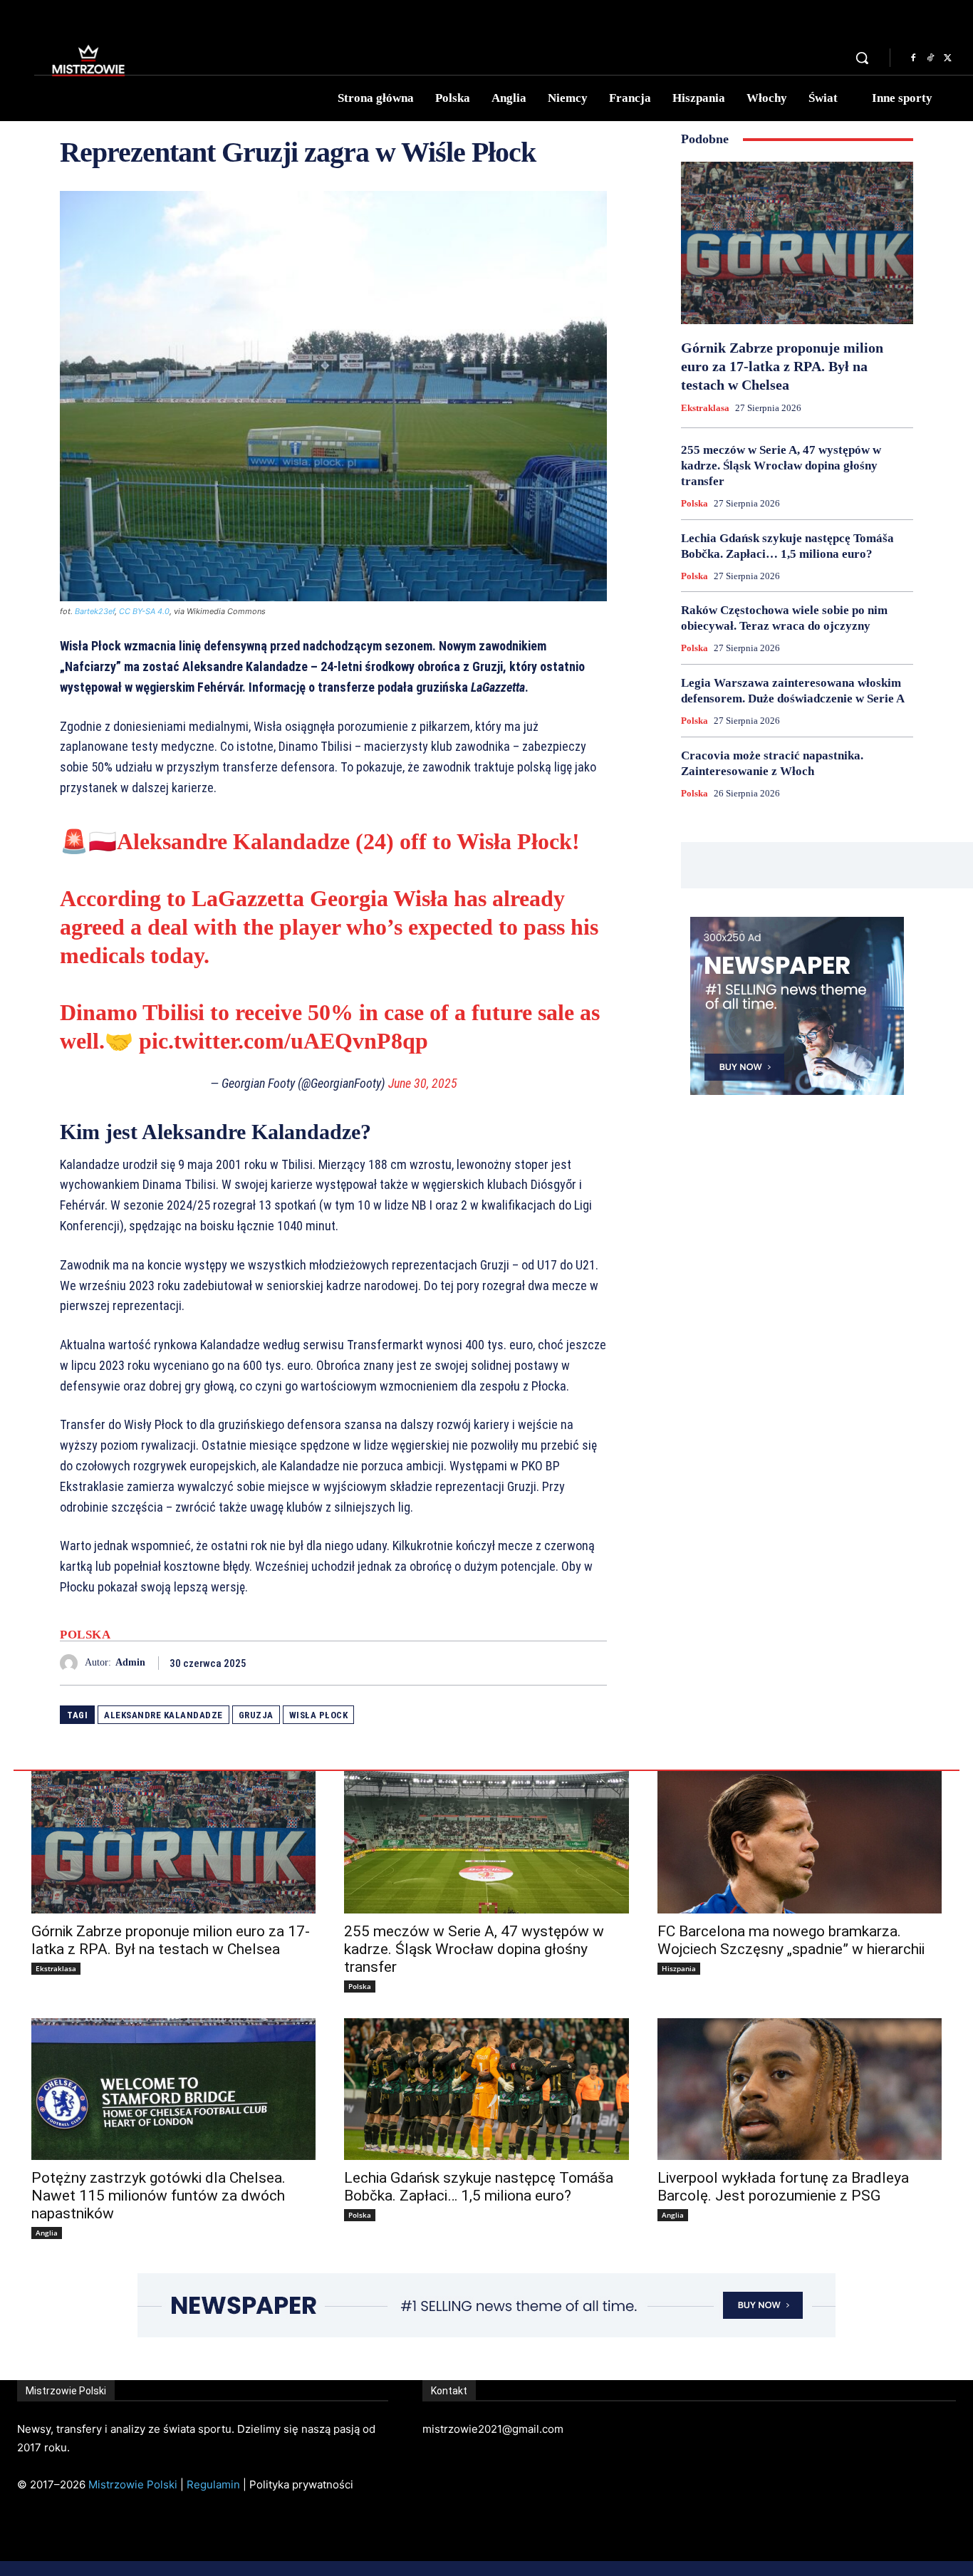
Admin (130, 1662)
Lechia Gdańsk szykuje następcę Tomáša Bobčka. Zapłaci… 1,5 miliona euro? (479, 2187)
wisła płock (319, 1715)
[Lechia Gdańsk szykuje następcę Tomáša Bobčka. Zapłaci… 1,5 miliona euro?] (486, 2089)
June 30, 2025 (423, 1083)
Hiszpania (679, 1968)
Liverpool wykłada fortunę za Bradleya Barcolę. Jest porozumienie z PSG (783, 2187)
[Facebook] (913, 58)
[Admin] (72, 1663)
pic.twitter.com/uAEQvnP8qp (283, 1041)
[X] (947, 58)
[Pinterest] (560, 1663)
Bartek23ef (95, 611)
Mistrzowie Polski (133, 2484)
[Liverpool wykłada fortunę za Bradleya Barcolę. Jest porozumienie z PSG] (800, 2089)
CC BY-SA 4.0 (144, 611)
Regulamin (213, 2484)
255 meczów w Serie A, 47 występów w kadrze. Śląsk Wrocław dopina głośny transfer (781, 466)
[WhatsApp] (593, 1663)
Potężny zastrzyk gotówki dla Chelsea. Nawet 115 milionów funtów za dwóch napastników (158, 2196)
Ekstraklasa (705, 408)
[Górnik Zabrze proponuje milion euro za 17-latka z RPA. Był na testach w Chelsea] (797, 243)
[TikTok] (930, 58)
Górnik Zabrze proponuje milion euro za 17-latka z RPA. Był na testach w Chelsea (782, 366)
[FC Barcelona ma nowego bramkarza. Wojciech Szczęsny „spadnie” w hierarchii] (800, 1842)
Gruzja (256, 1715)
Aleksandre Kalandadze (163, 1715)
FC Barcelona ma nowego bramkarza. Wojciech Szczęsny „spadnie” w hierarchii (791, 1940)
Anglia (47, 2233)
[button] (862, 58)
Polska (85, 1635)
